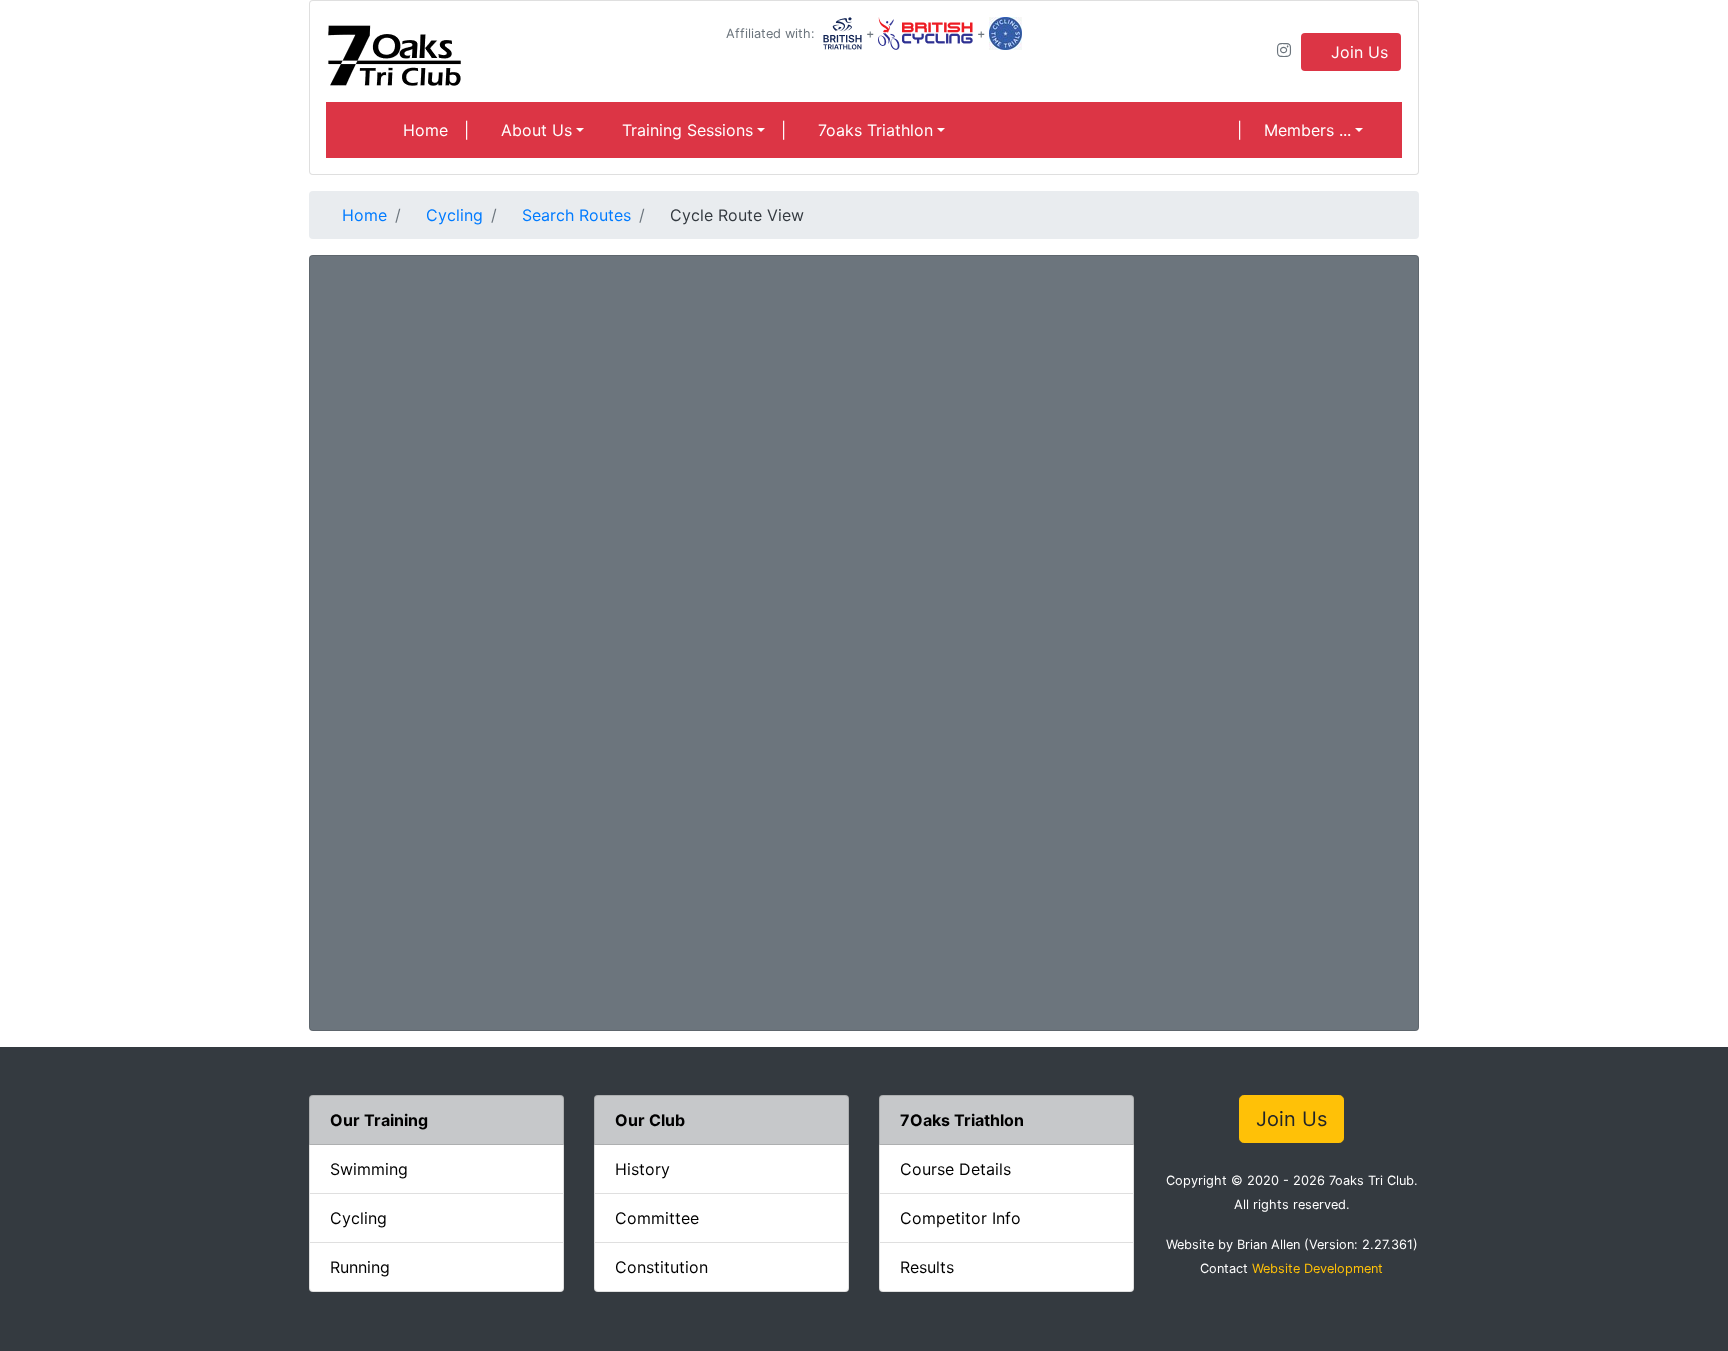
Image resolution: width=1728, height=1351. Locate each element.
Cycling (452, 215)
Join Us (1357, 52)
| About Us (518, 130)
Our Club (650, 1120)
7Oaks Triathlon (962, 1120)
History (642, 1169)
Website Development (1317, 1268)
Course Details (955, 1169)
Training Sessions (685, 130)
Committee (657, 1218)
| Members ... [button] (1294, 130)
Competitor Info (960, 1218)
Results (927, 1267)
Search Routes (574, 215)
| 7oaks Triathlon (857, 130)
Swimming (369, 1169)
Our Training (379, 1120)
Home (423, 130)
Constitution (661, 1267)
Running (360, 1267)
